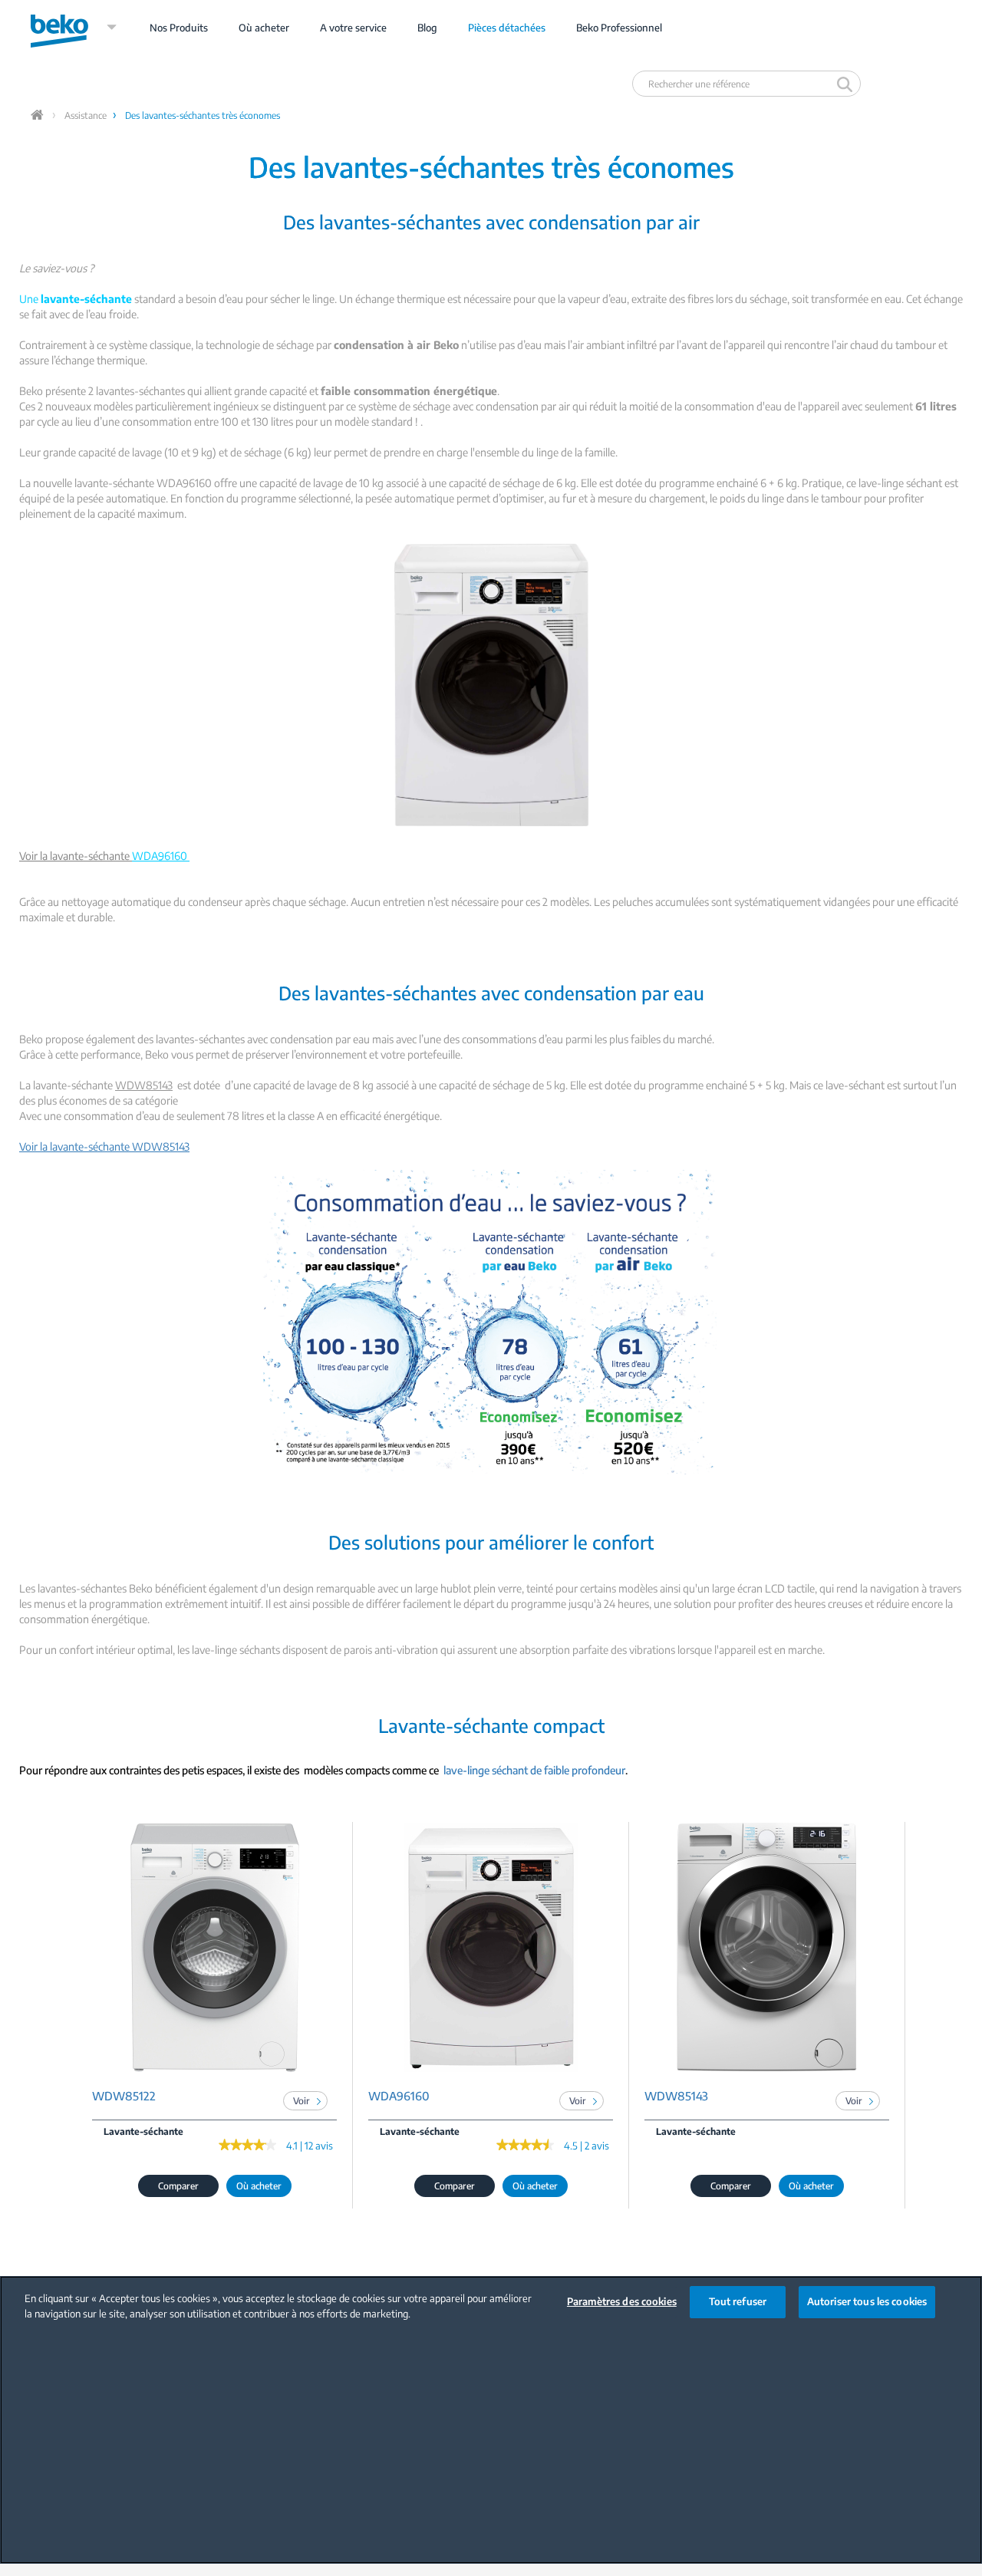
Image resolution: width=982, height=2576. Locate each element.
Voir (302, 2101)
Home (38, 115)
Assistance (86, 115)
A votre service (353, 28)
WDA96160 (399, 2096)
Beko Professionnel (619, 28)
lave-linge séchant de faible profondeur (534, 1770)
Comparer (178, 2186)
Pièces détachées (507, 28)
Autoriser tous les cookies (867, 2301)
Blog (427, 28)
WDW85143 (676, 2096)
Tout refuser (738, 2301)
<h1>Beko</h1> (74, 28)
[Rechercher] (847, 84)
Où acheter (264, 28)
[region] (491, 2420)
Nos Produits (179, 28)
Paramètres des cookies (622, 2301)
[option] (215, 2016)
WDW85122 (124, 2096)
